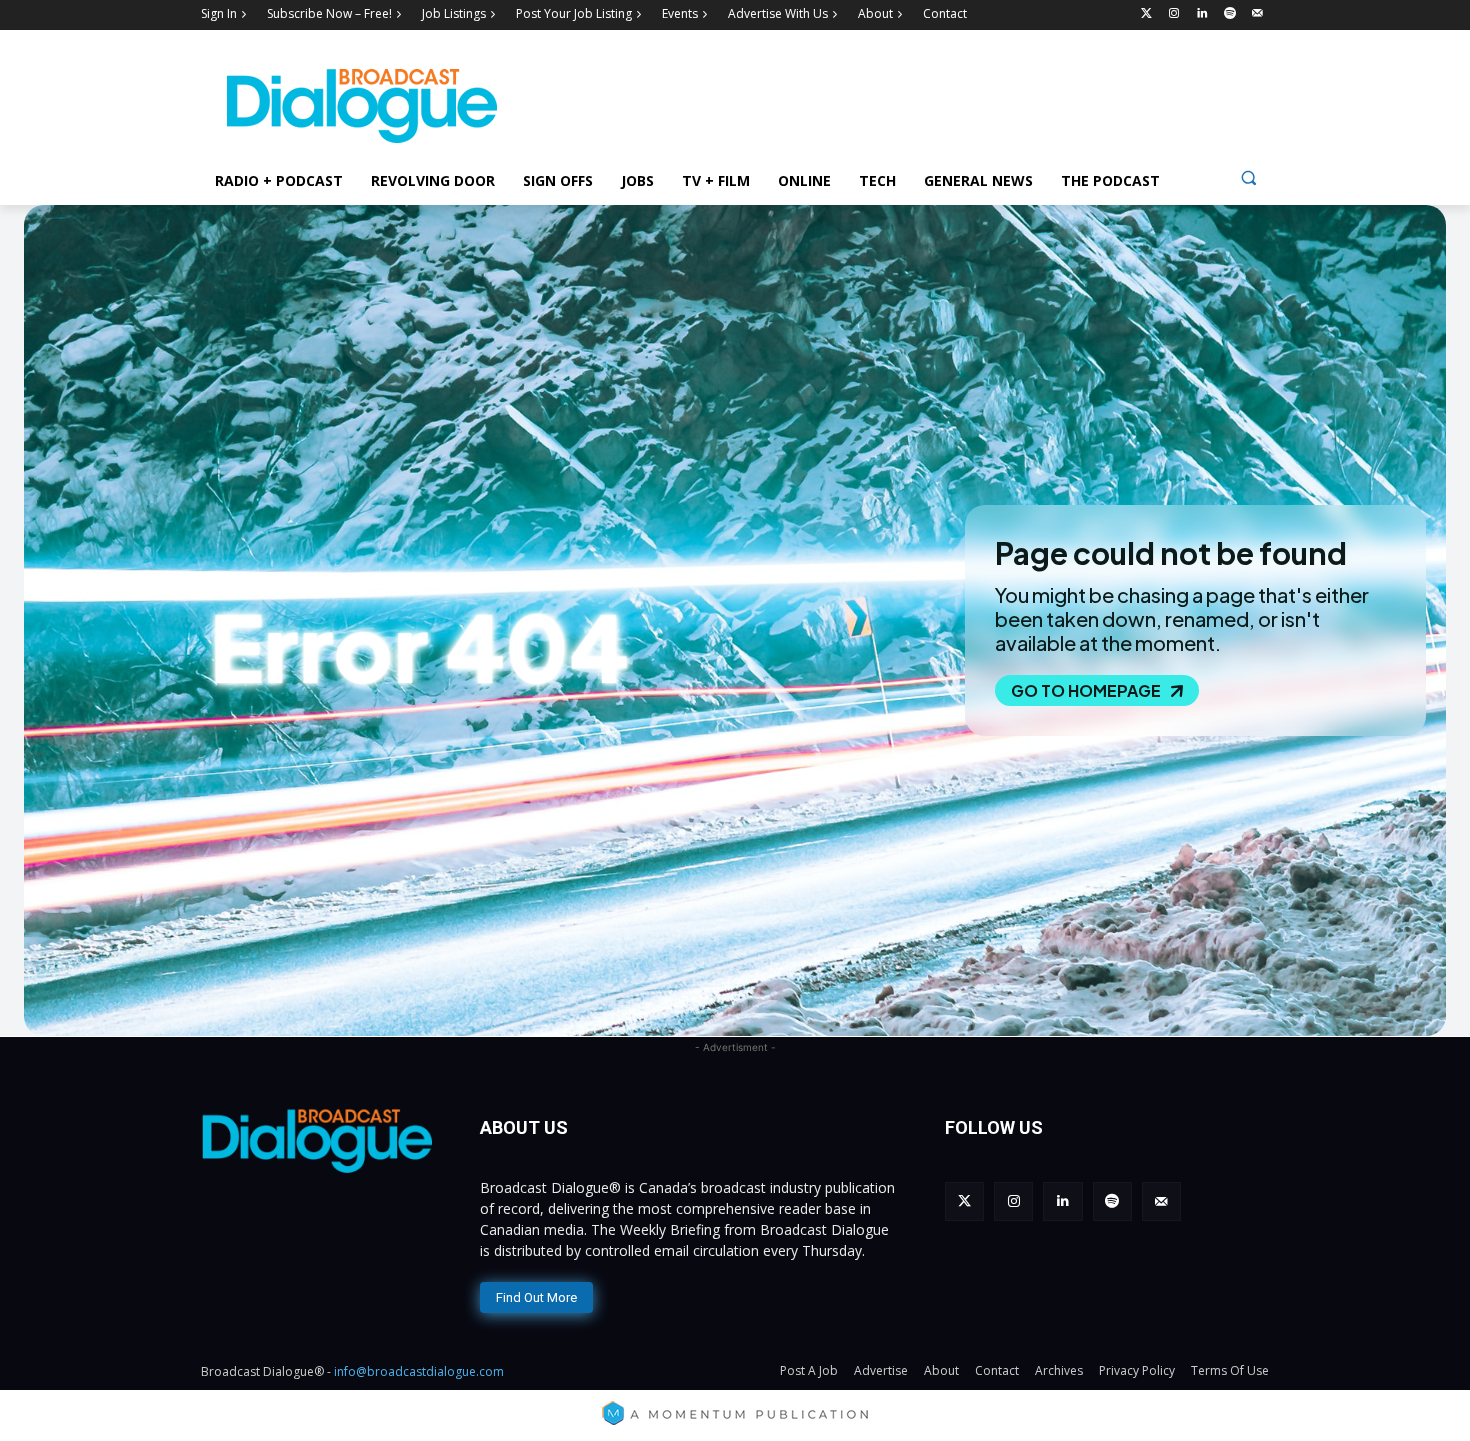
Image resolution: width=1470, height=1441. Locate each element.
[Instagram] (1174, 14)
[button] (1248, 177)
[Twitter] (1146, 14)
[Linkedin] (1202, 14)
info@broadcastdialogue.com (419, 1371)
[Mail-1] (1257, 14)
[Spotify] (1229, 14)
